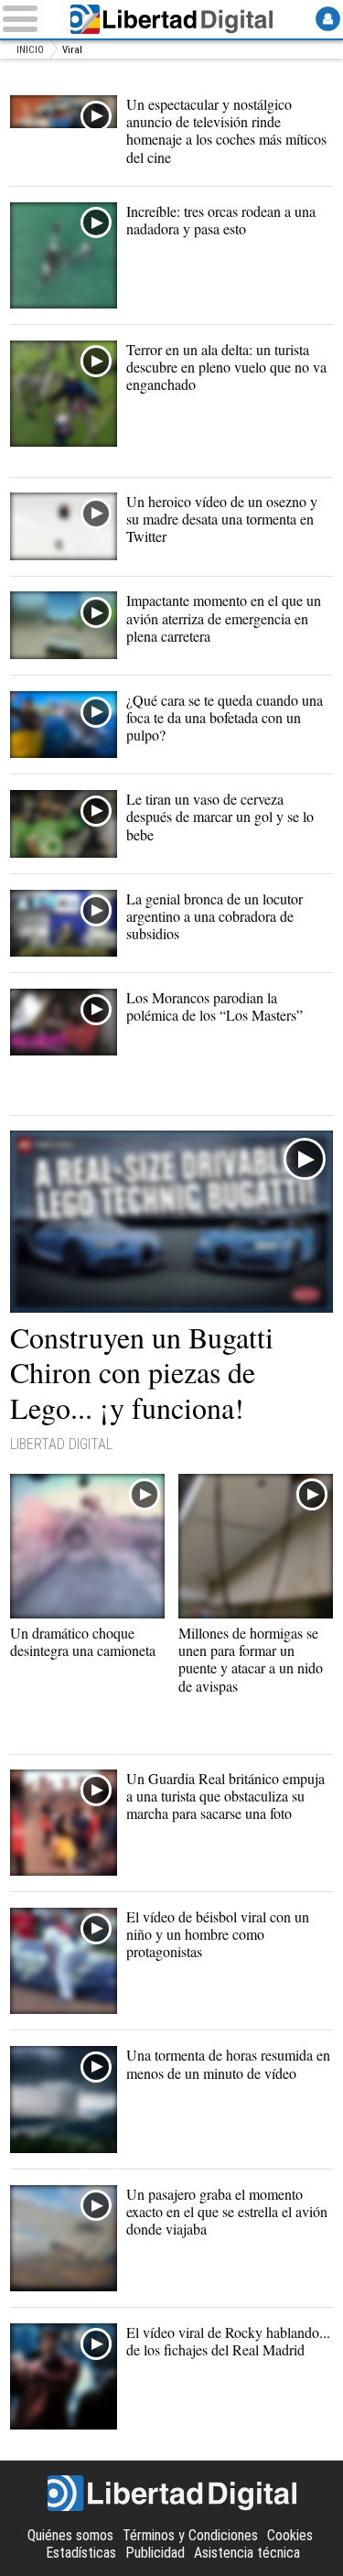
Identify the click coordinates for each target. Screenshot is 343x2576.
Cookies (290, 2535)
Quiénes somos (70, 2535)
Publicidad (155, 2553)
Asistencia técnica (247, 2553)
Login (328, 19)
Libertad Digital (172, 19)
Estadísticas (81, 2553)
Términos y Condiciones (190, 2535)
